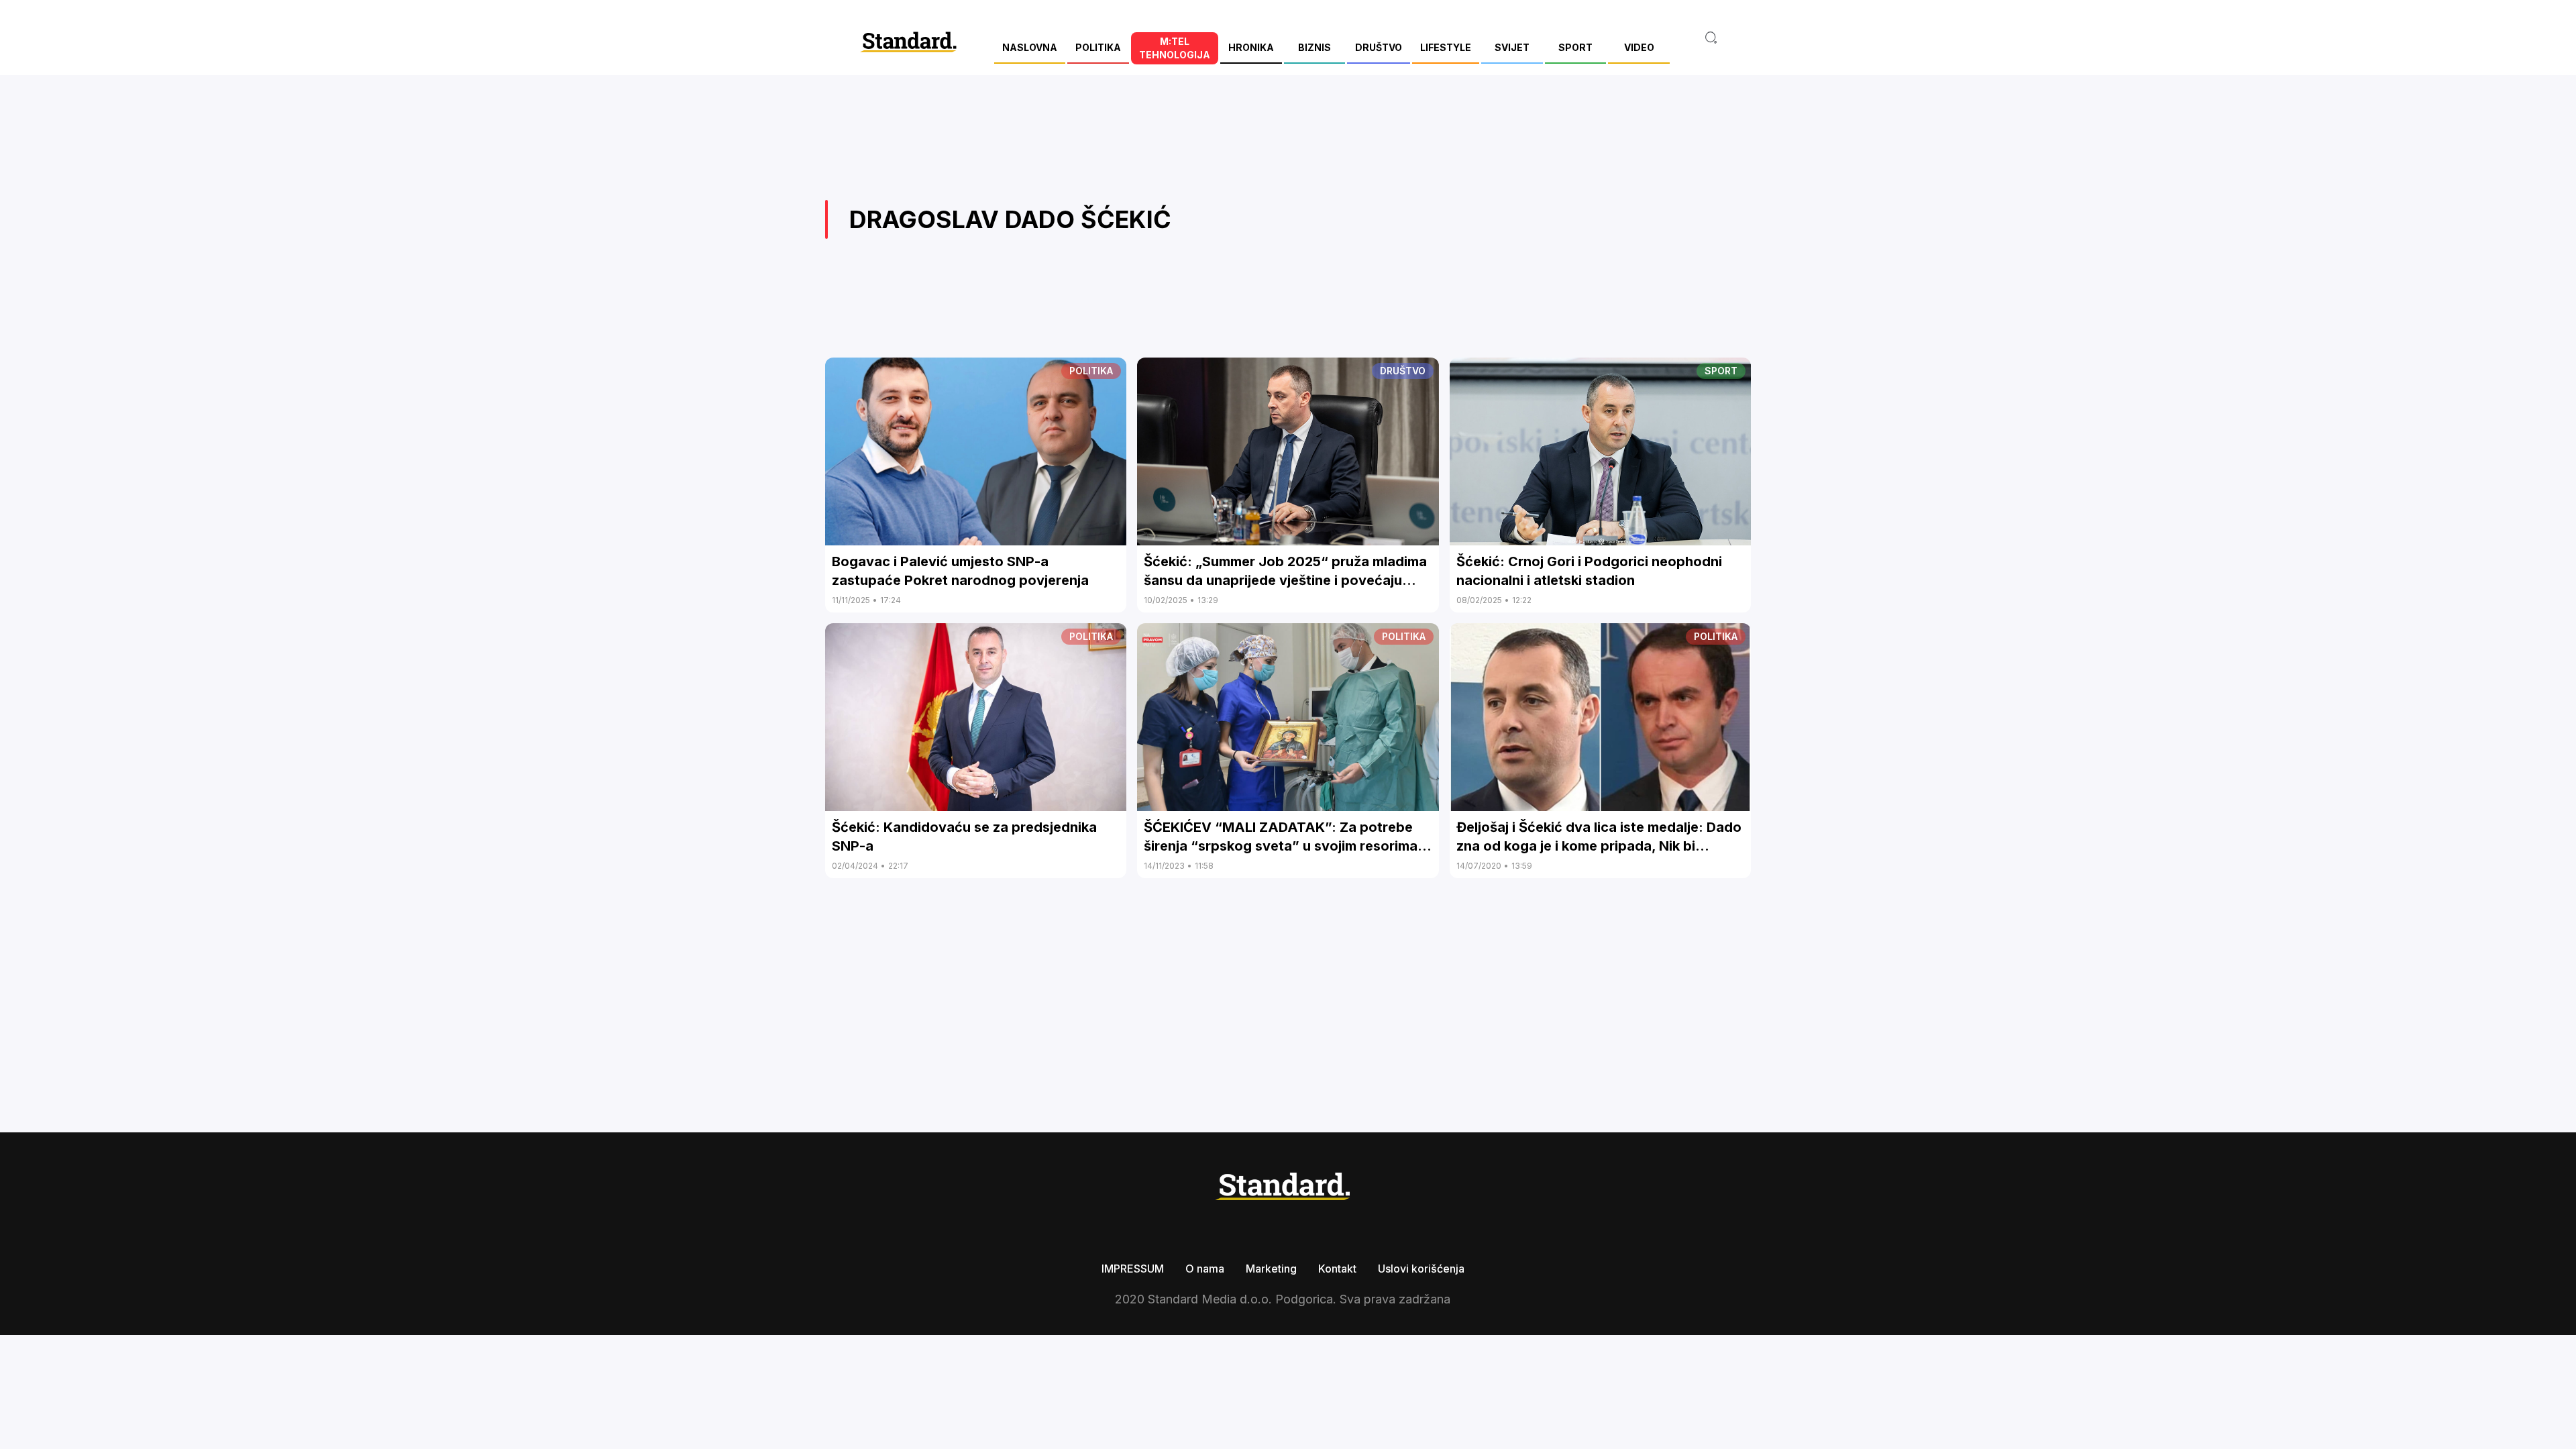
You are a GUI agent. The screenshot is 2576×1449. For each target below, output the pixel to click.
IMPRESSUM (1133, 1269)
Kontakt (1337, 1269)
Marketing (1271, 1269)
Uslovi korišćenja (1421, 1269)
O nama (1205, 1269)
